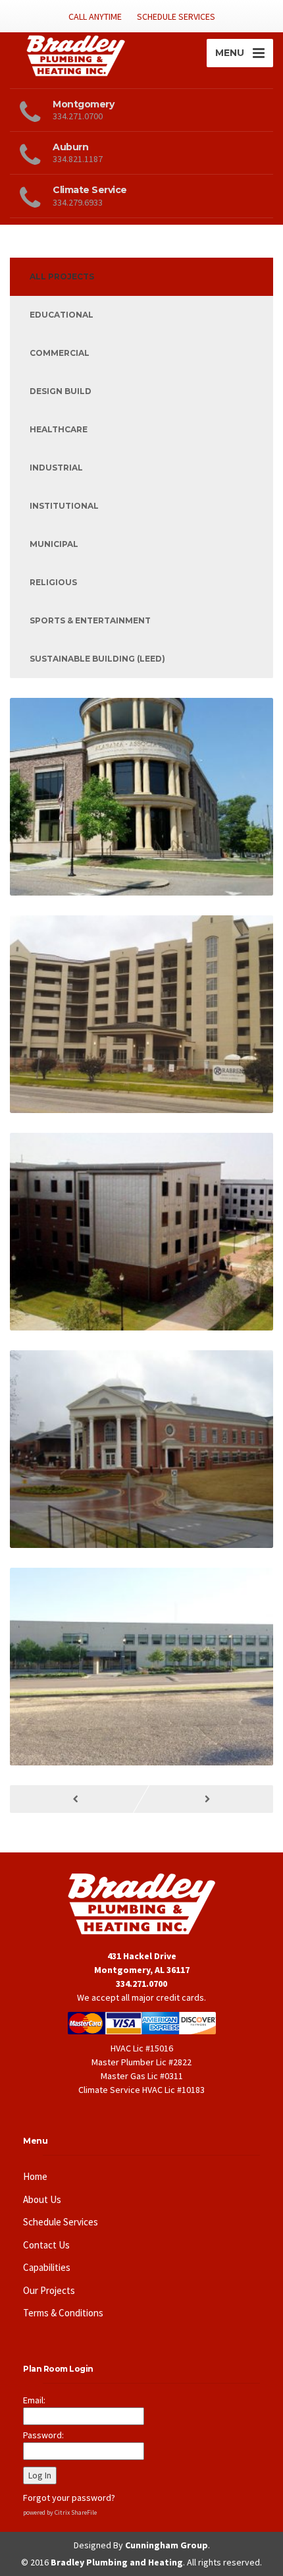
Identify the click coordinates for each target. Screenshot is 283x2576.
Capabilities (47, 2267)
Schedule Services (61, 2222)
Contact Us (46, 2245)
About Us (42, 2199)
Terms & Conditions (63, 2313)
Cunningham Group (167, 2545)
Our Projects (49, 2290)
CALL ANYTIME (95, 16)
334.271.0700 (141, 1984)
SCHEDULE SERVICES (176, 16)
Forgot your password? (69, 2498)
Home (35, 2176)
